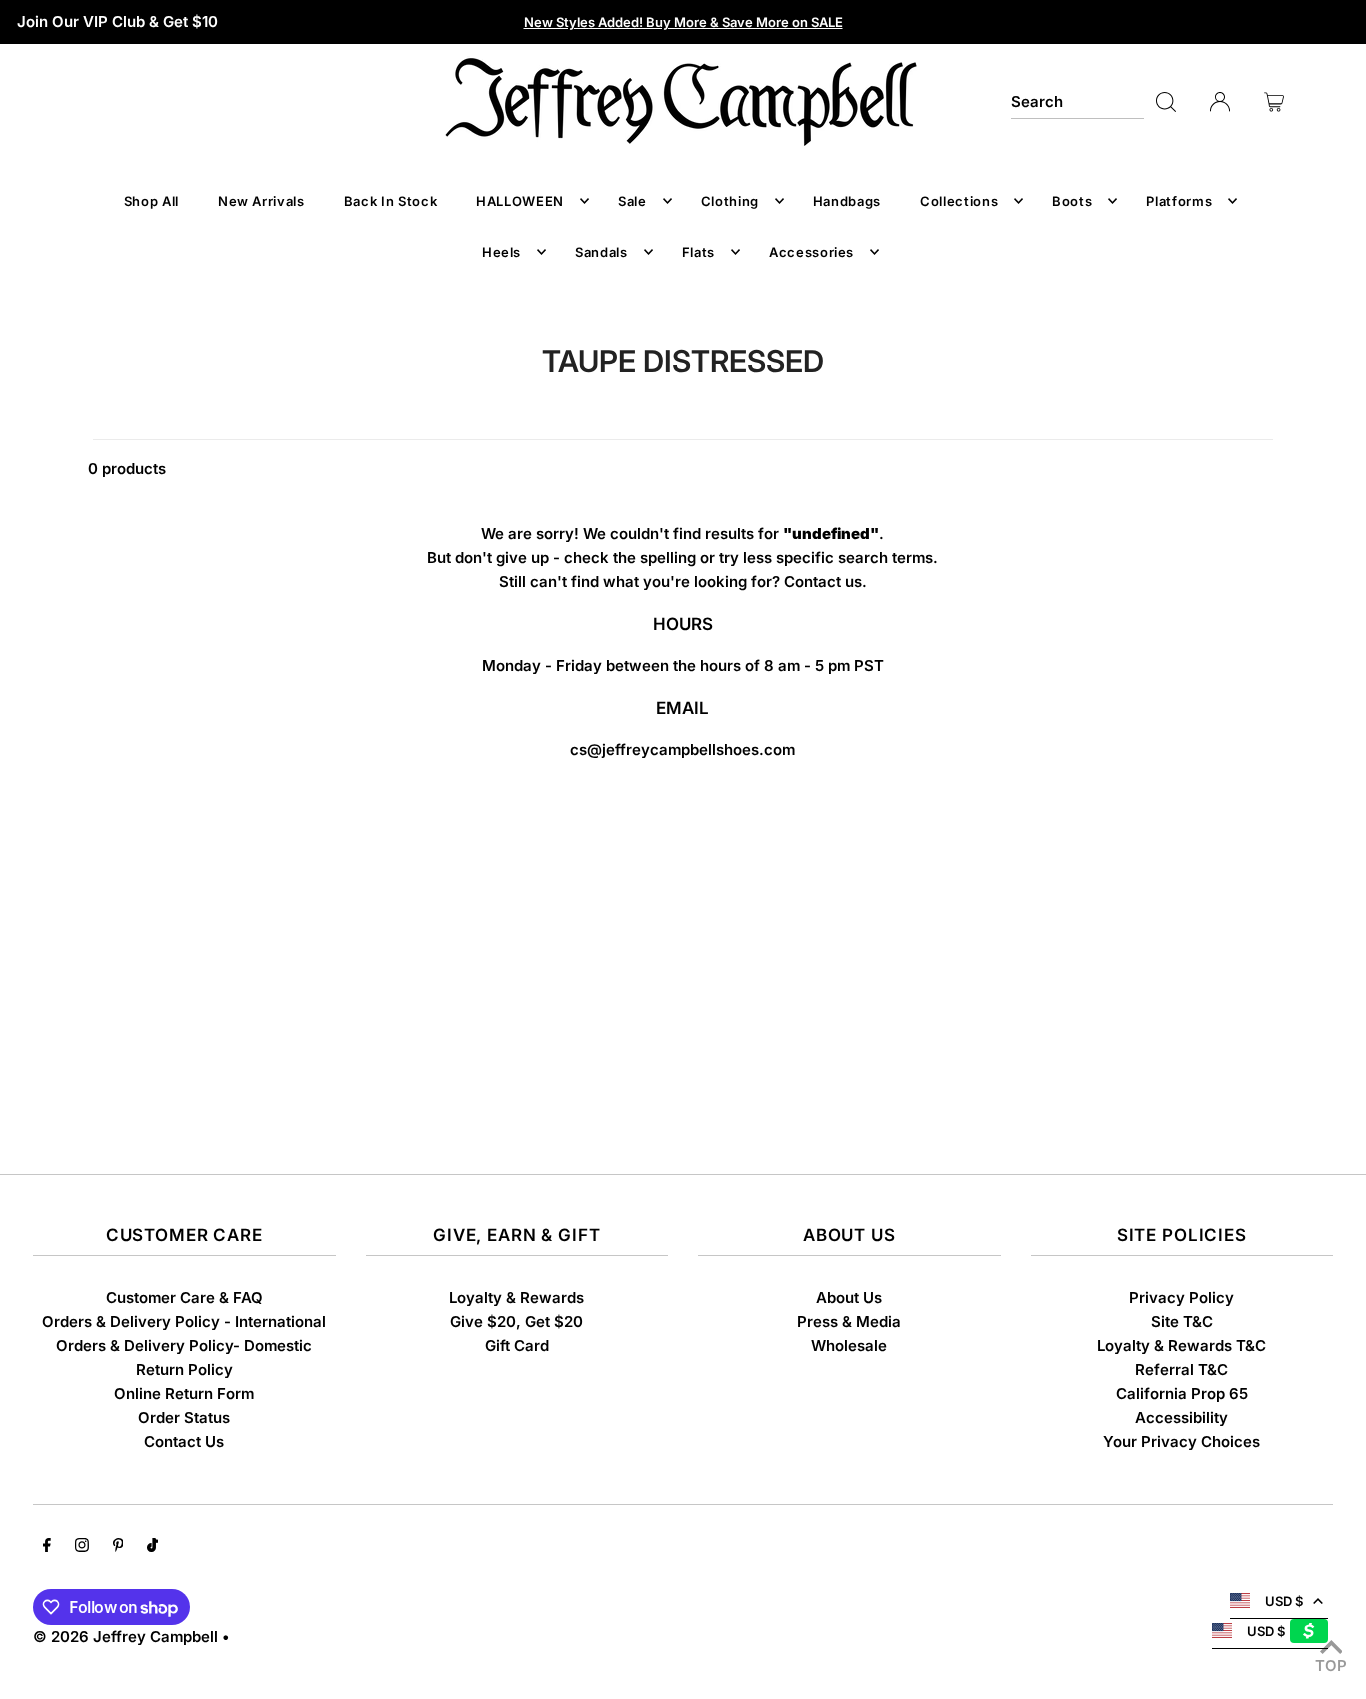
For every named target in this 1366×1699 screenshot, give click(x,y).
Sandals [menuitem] (601, 252)
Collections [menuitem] (959, 201)
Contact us (823, 581)
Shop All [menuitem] (151, 201)
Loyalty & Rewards (516, 1297)
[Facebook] (47, 1547)
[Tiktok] (152, 1547)
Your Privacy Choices (1181, 1441)
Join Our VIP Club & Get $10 (117, 21)
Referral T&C (1181, 1369)
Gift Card (517, 1345)
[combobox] (1078, 102)
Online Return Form (184, 1393)
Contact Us (184, 1441)
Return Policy (184, 1369)
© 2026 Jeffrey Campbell (125, 1636)
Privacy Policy (1181, 1297)
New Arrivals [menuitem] (261, 201)
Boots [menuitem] (1072, 201)
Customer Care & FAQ (184, 1297)
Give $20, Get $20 (516, 1321)
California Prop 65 (1182, 1393)
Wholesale (849, 1345)
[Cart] (1274, 102)
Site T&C (1182, 1321)
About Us (849, 1297)
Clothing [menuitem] (730, 201)
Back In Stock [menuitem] (390, 201)
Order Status (184, 1417)
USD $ (1284, 1601)
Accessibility (1181, 1417)
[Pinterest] (118, 1547)
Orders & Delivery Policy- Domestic (184, 1345)
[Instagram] (82, 1547)
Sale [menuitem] (632, 201)
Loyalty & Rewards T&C (1181, 1345)
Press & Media (849, 1321)
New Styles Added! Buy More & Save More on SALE (683, 22)
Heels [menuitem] (501, 252)
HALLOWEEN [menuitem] (520, 201)
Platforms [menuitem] (1179, 201)
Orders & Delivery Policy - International (184, 1321)
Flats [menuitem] (698, 252)
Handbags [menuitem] (847, 201)
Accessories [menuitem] (811, 252)
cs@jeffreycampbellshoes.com (682, 749)
